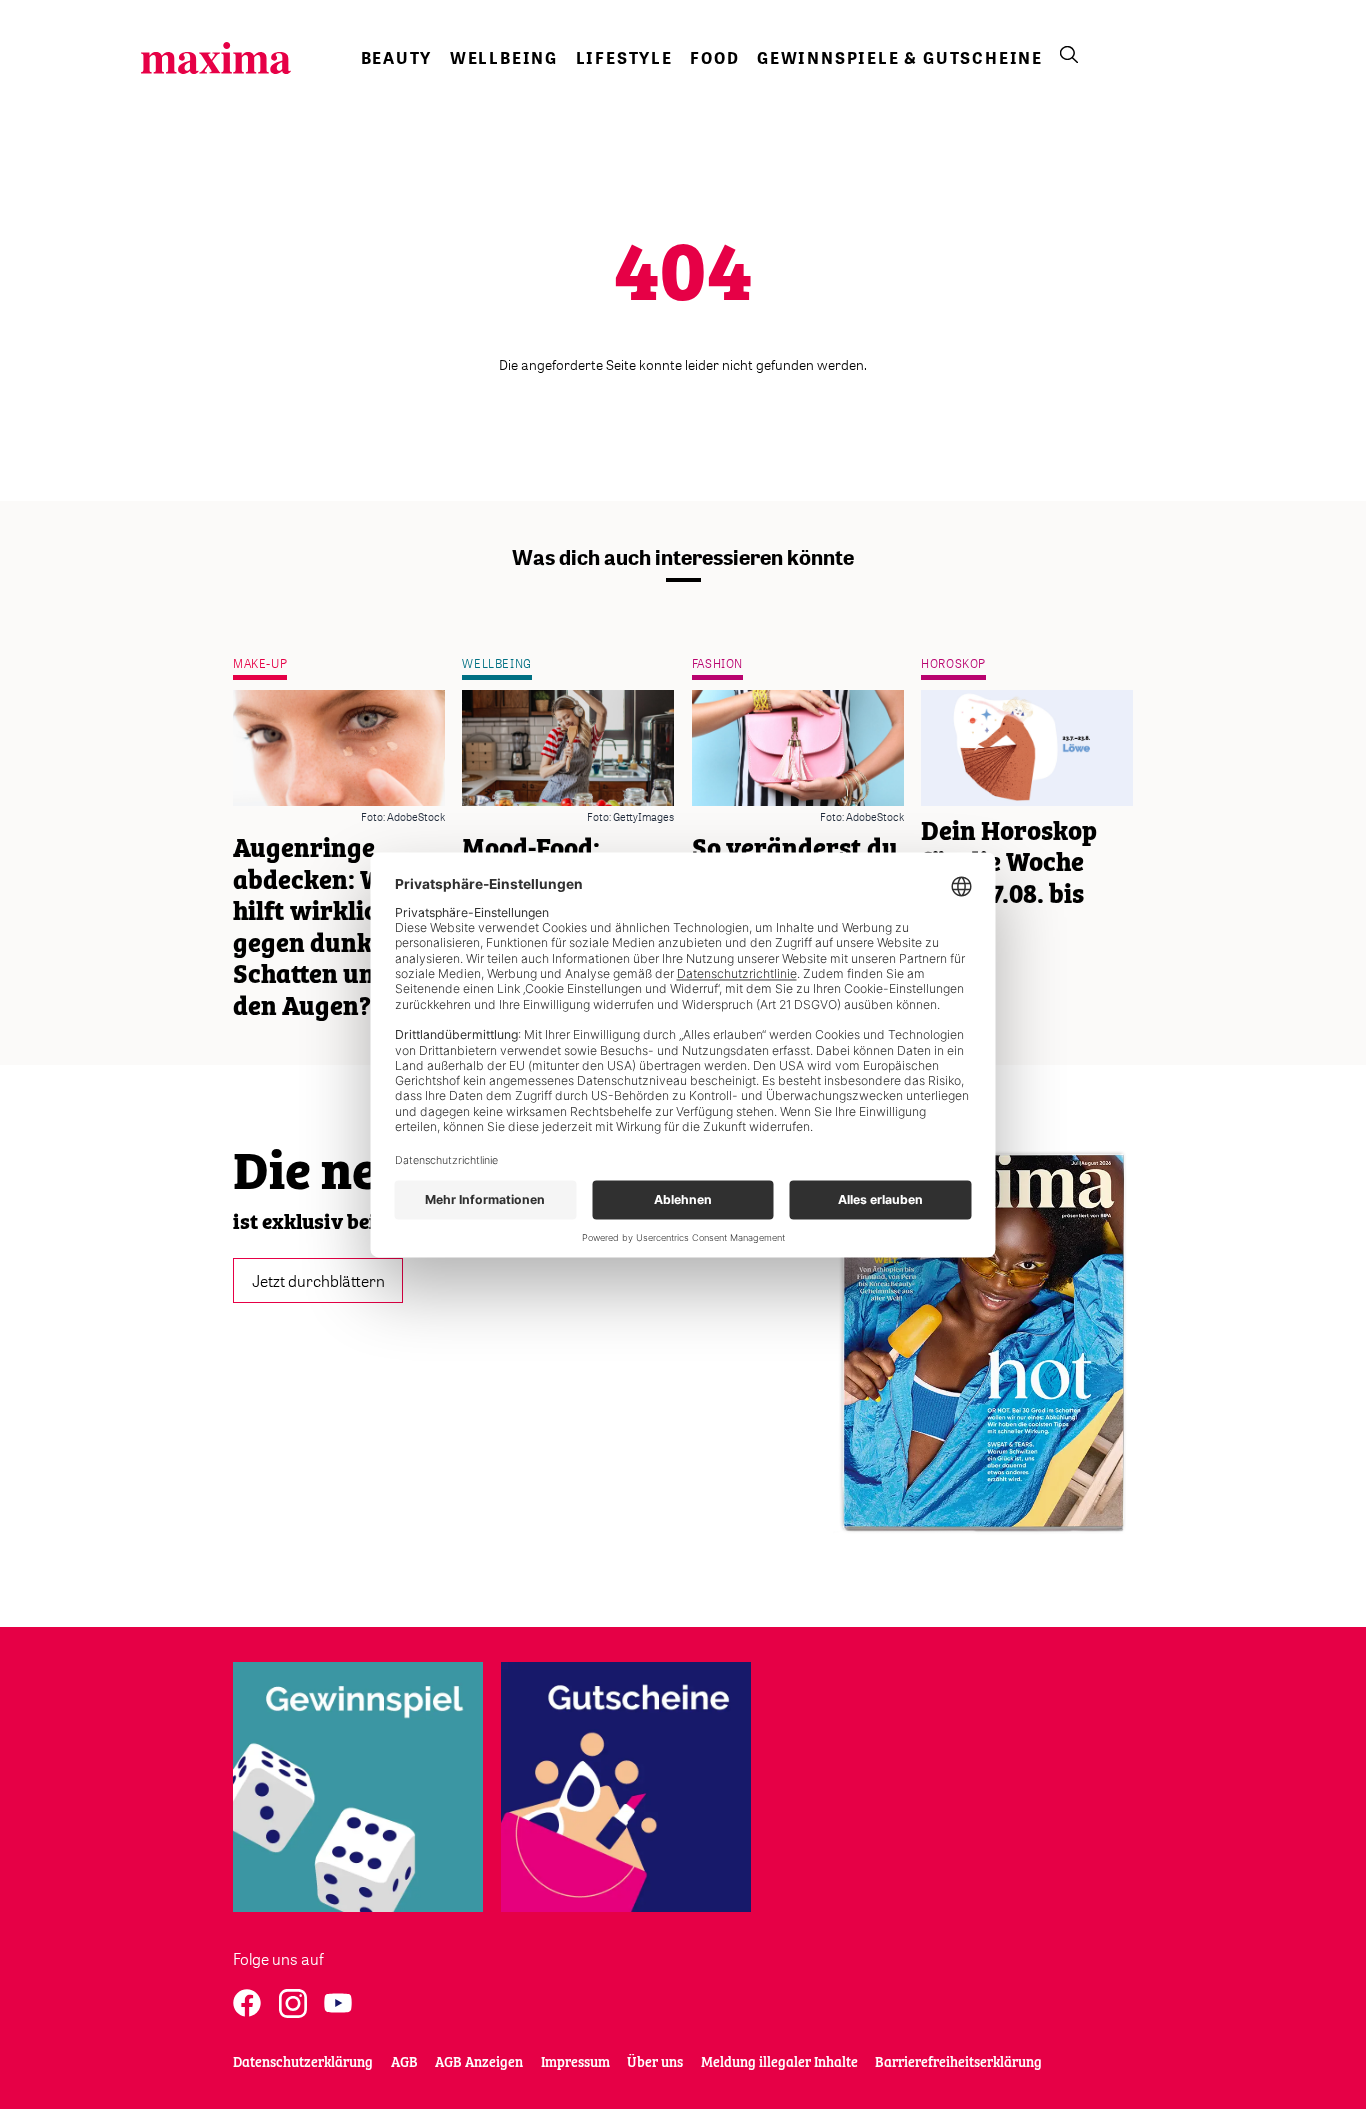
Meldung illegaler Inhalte (779, 2063)
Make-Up (260, 663)
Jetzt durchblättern (318, 1280)
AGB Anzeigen (479, 2063)
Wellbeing (504, 58)
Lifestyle (624, 58)
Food (714, 58)
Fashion (717, 663)
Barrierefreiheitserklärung (958, 2063)
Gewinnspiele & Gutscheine (900, 58)
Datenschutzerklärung (303, 2063)
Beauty (397, 58)
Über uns (655, 2063)
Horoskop (953, 663)
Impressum (575, 2063)
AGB (404, 2063)
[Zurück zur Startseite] (216, 58)
